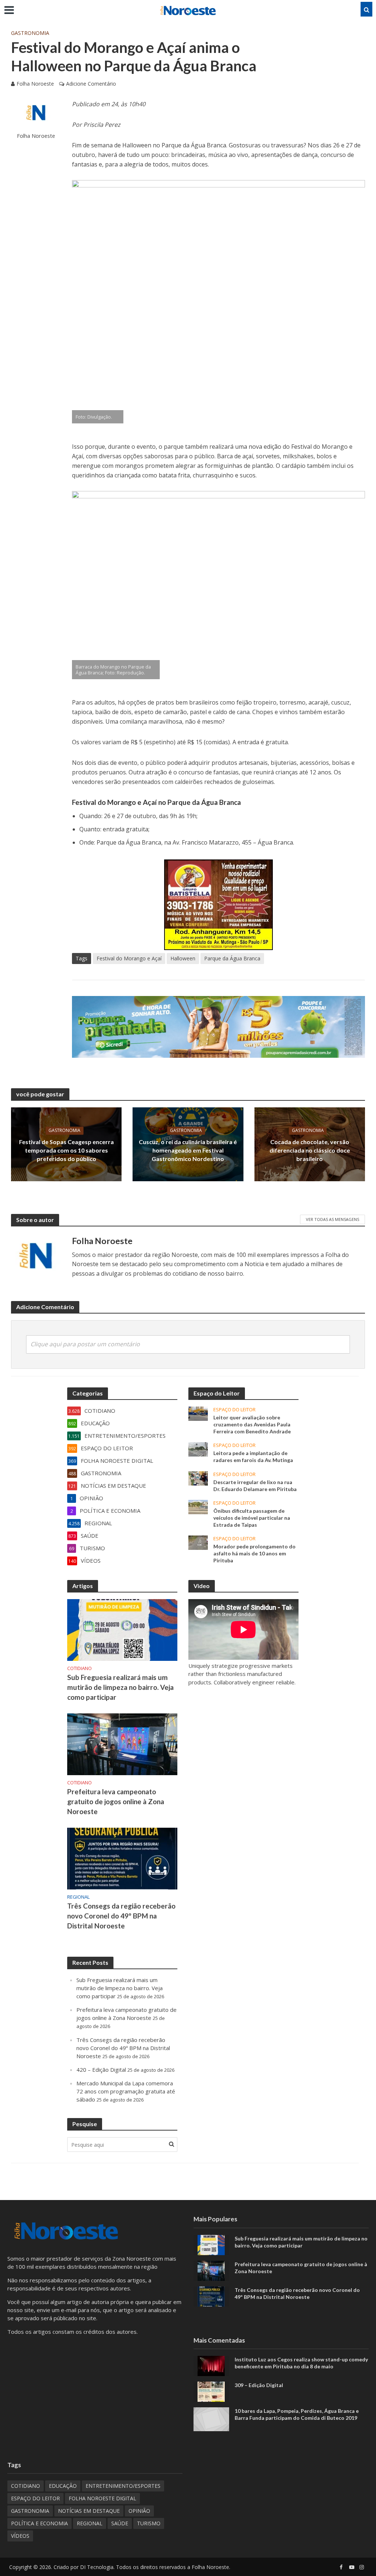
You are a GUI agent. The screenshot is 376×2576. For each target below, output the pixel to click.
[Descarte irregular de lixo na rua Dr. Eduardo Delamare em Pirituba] (198, 1477)
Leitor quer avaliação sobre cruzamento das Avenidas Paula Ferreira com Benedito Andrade (252, 1424)
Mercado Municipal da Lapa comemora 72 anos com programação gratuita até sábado (126, 2091)
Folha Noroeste (35, 84)
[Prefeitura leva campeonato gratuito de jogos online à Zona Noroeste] (122, 1744)
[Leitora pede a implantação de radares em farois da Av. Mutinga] (198, 1449)
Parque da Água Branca (232, 958)
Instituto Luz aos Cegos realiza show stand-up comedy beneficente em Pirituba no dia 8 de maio (301, 2363)
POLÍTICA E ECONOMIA (39, 2523)
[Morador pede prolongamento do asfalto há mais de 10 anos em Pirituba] (198, 1542)
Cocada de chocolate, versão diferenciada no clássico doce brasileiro (310, 1150)
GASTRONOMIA (30, 33)
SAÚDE (120, 2523)
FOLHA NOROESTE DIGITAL (102, 2498)
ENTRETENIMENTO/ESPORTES (123, 2486)
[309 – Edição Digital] (211, 2391)
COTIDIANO (79, 1668)
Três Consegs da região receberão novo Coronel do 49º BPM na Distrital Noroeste (121, 1916)
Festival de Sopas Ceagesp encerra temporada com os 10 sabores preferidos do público (66, 1150)
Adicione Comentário (91, 84)
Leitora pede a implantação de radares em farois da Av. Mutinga (253, 1457)
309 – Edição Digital (259, 2385)
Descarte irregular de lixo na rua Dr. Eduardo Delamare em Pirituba (255, 1486)
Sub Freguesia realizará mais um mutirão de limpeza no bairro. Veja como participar (120, 1687)
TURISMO (149, 2523)
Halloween (183, 958)
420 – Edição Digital (101, 2070)
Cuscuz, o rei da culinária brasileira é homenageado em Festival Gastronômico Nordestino (188, 1150)
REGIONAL (78, 1897)
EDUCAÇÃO (63, 2486)
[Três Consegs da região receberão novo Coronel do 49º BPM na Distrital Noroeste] (122, 1858)
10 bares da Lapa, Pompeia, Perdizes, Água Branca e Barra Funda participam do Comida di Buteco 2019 (297, 2414)
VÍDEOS (20, 2536)
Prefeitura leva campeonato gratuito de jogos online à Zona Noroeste (116, 1801)
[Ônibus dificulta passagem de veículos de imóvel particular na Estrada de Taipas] (198, 1506)
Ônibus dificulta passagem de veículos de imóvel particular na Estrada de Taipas (252, 1518)
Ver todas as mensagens (332, 1219)
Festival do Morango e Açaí (129, 958)
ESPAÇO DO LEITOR (234, 1410)
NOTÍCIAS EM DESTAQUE (89, 2511)
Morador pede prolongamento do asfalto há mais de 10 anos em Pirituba (254, 1553)
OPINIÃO (139, 2511)
